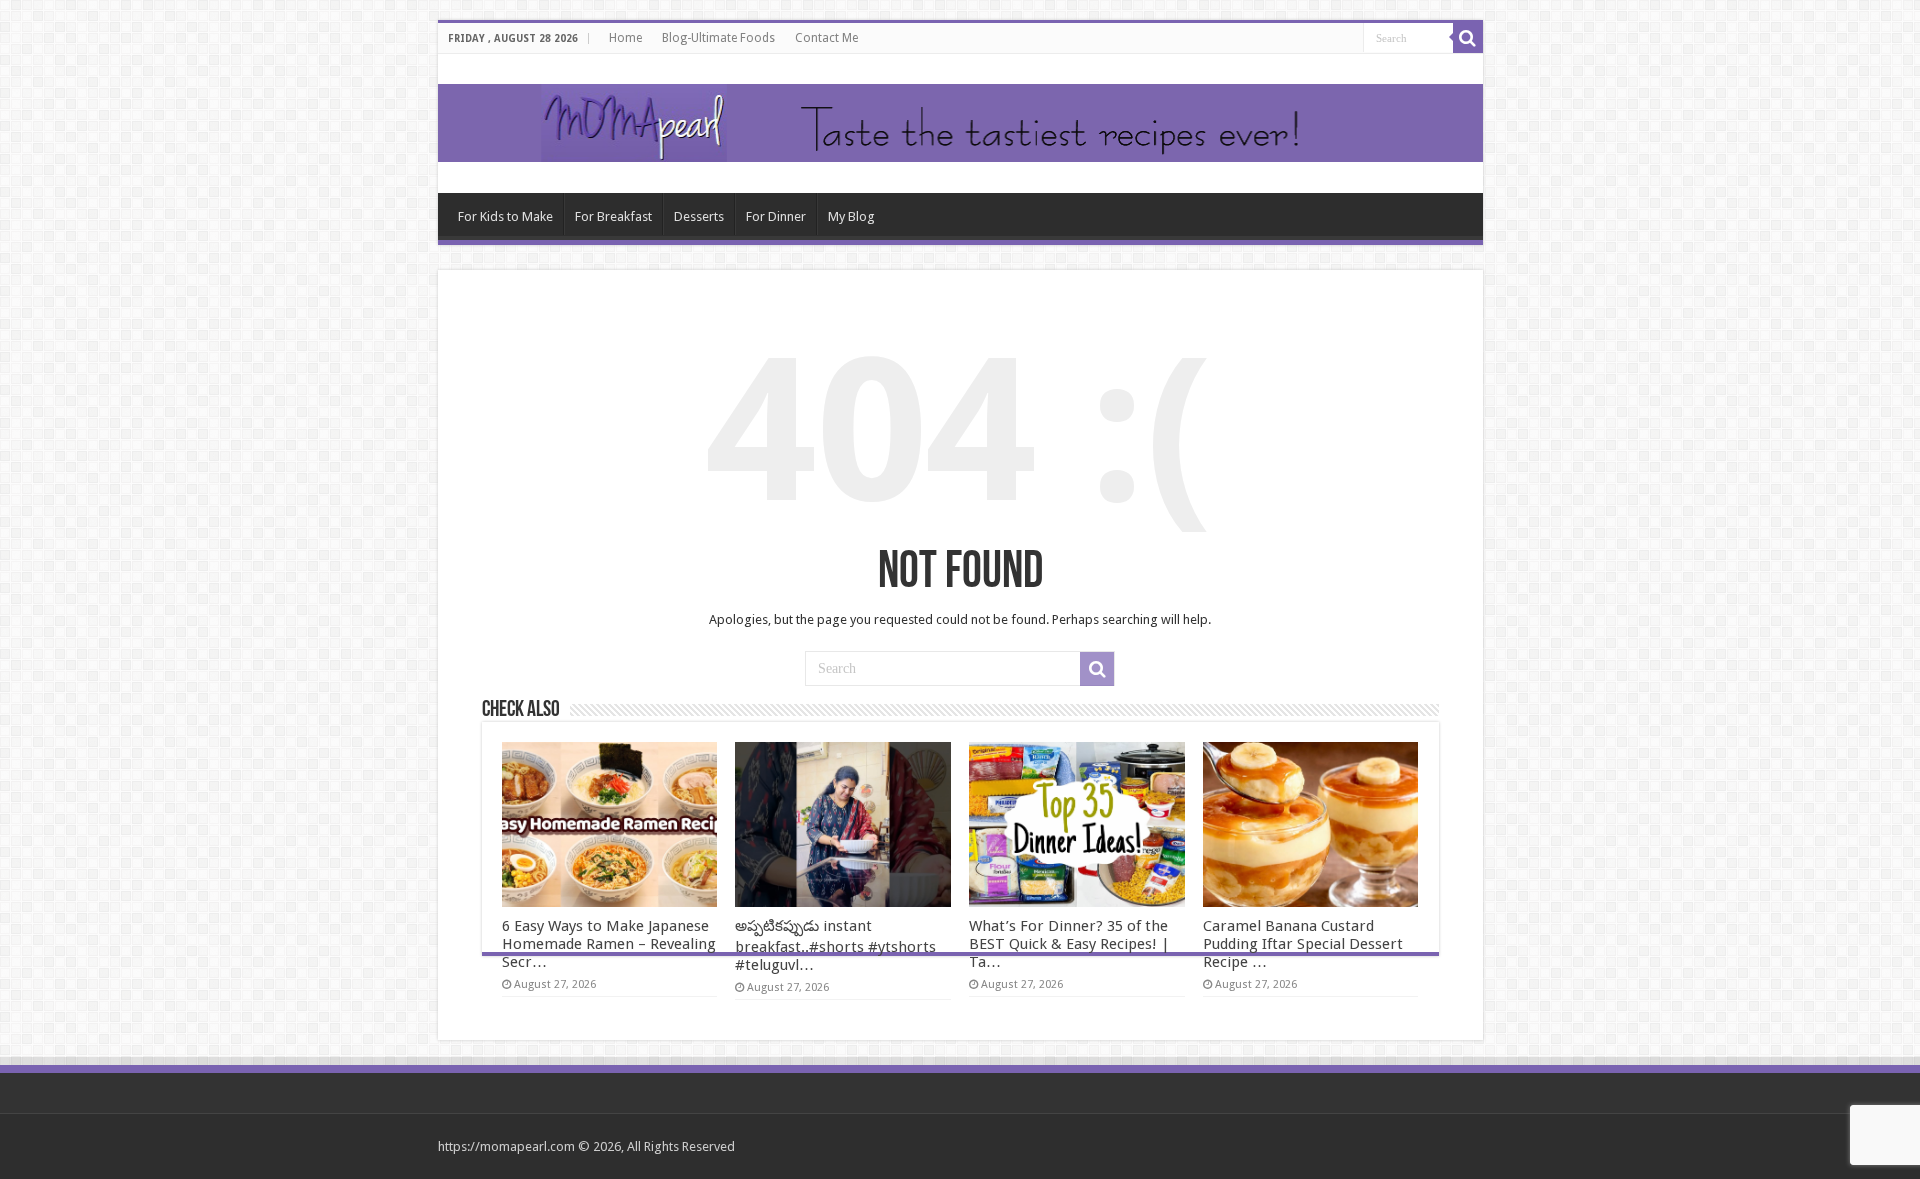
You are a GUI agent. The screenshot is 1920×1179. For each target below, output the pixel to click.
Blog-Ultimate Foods (718, 38)
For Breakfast (613, 216)
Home (625, 38)
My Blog (851, 216)
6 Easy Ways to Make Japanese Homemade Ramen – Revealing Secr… (609, 944)
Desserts (699, 216)
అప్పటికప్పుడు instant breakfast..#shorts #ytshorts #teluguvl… (835, 945)
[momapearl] (960, 123)
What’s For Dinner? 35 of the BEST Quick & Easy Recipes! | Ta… (1069, 944)
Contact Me (826, 38)
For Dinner (776, 216)
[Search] (1468, 38)
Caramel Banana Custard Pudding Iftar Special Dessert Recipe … (1303, 944)
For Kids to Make (505, 216)
